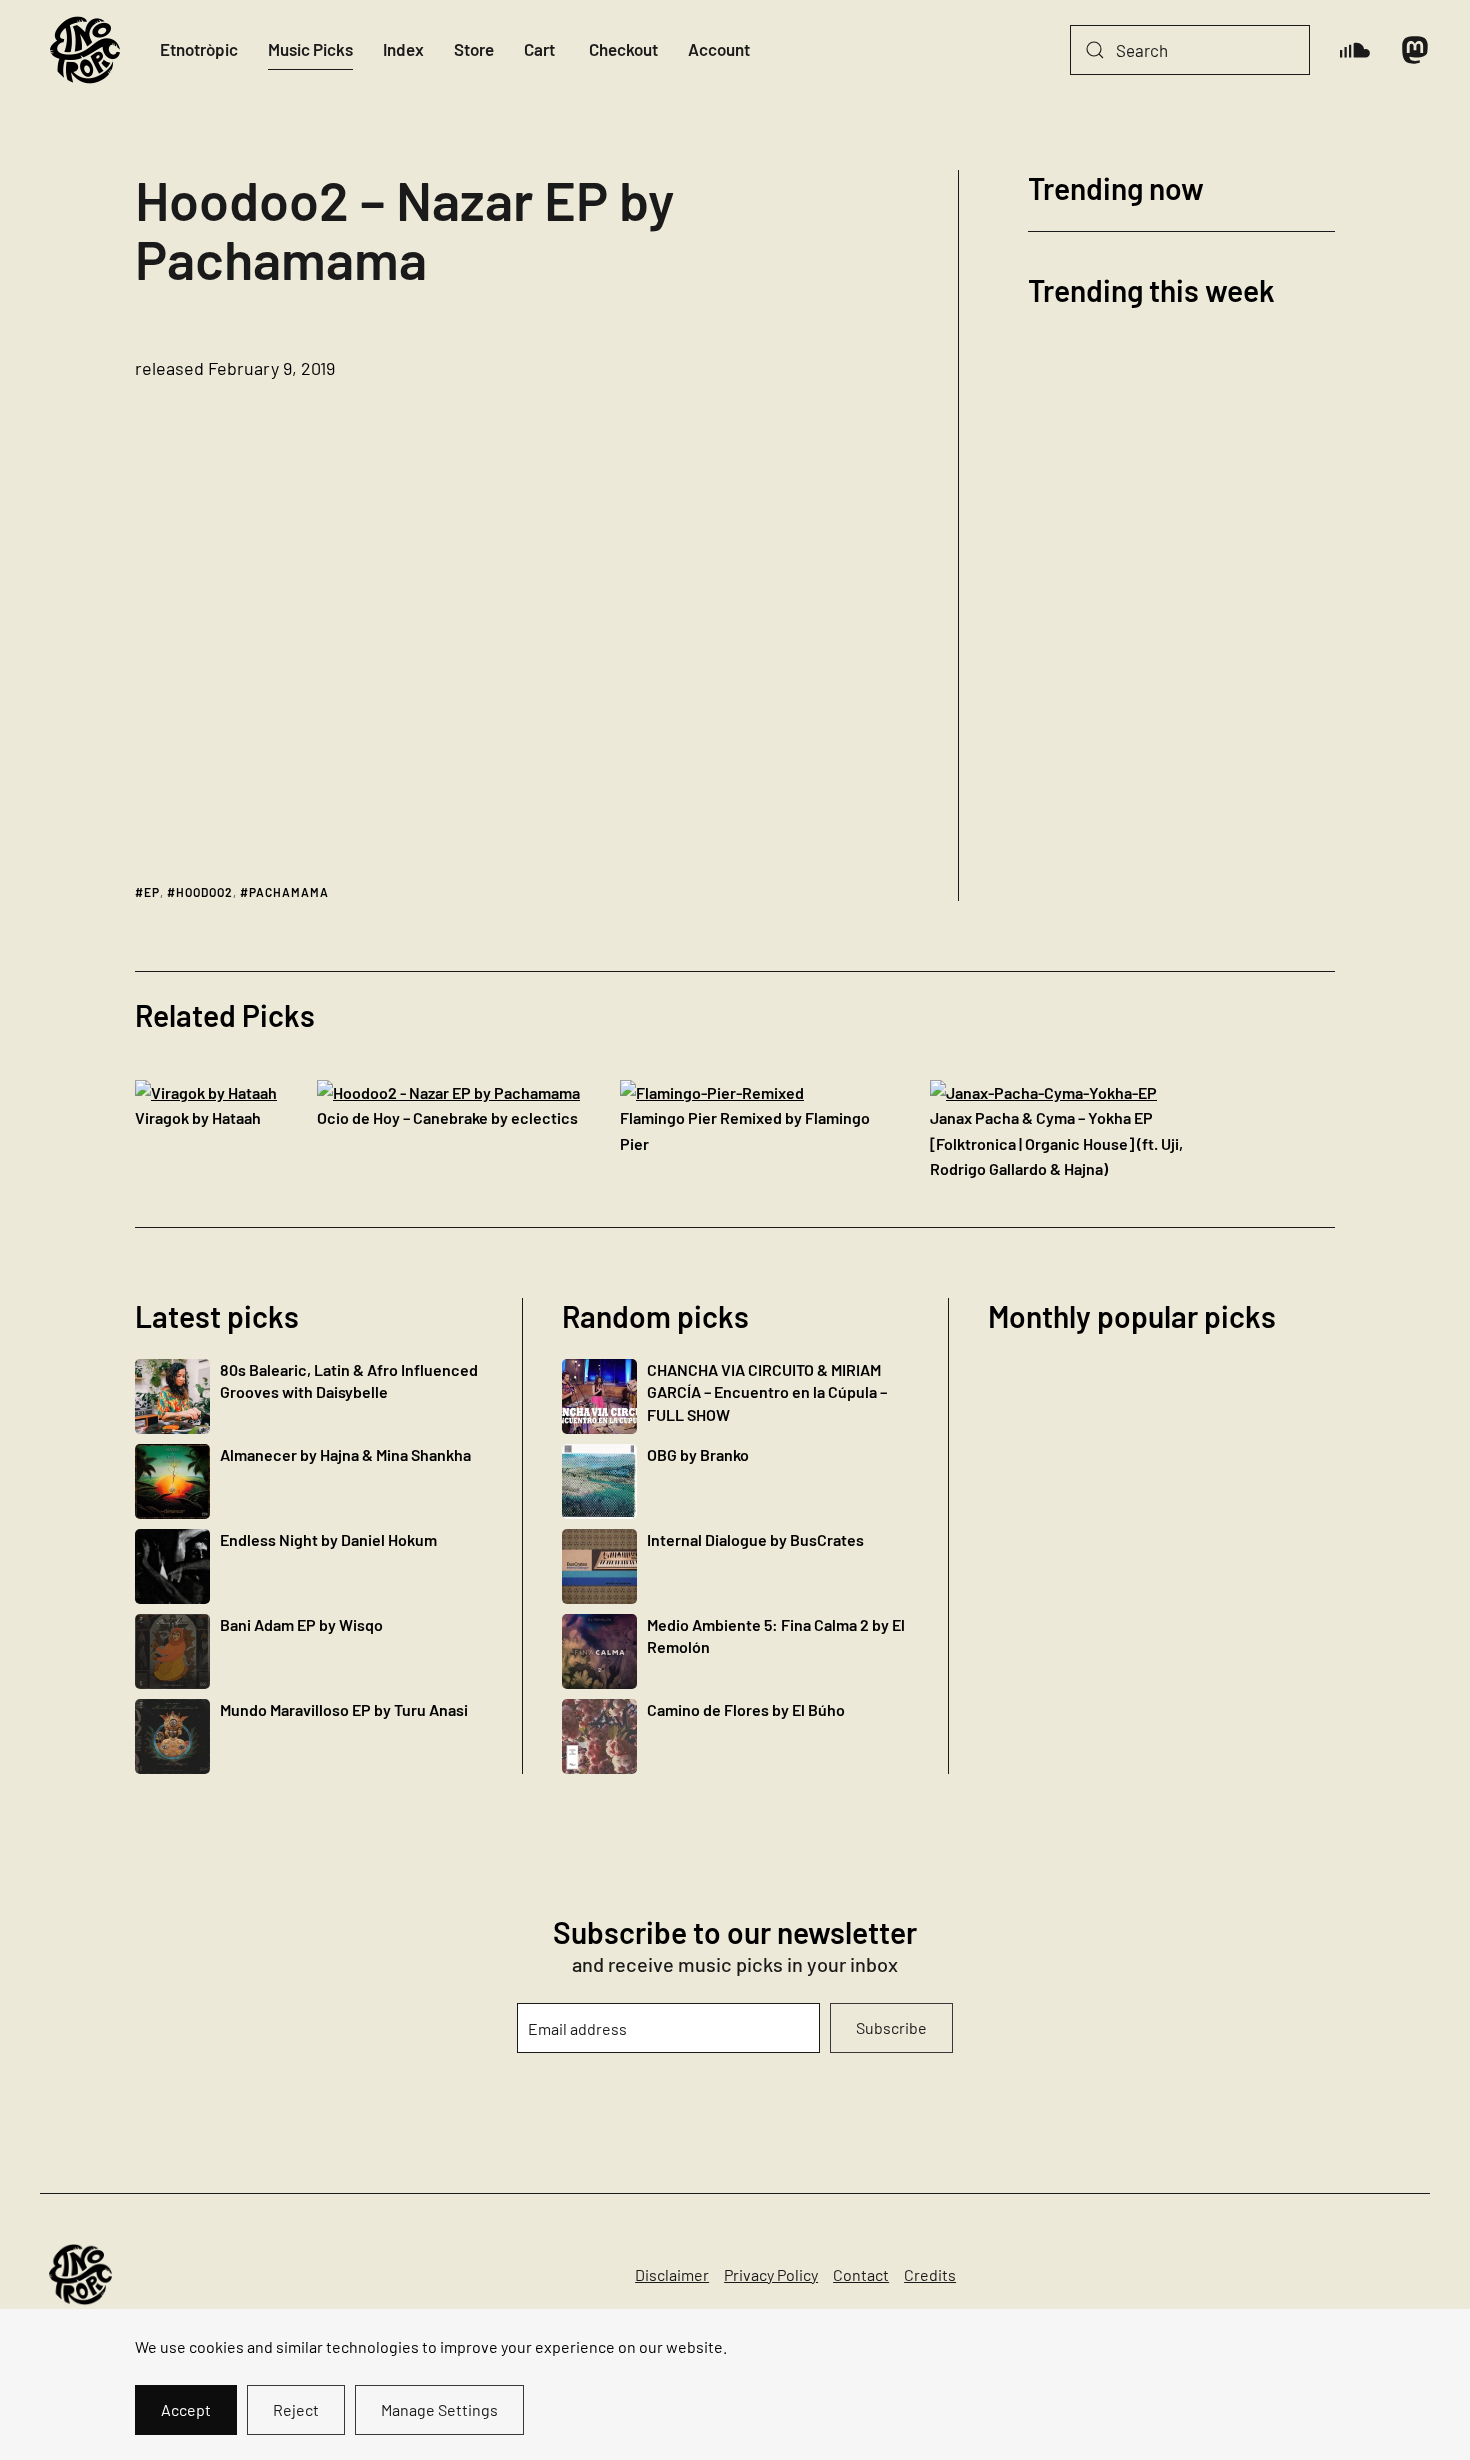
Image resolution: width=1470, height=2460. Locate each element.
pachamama (289, 892)
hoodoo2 (204, 892)
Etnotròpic (199, 49)
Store (474, 49)
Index (403, 49)
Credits (930, 2274)
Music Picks (310, 49)
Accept (186, 2409)
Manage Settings (439, 2409)
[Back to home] (85, 50)
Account (719, 49)
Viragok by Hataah (198, 1117)
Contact (861, 2274)
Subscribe (891, 2027)
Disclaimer (672, 2274)
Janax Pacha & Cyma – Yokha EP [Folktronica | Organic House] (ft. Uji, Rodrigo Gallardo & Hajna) (1056, 1143)
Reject (296, 2409)
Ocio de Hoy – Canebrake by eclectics (447, 1117)
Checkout (623, 49)
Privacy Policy (771, 2274)
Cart (539, 49)
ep (152, 892)
